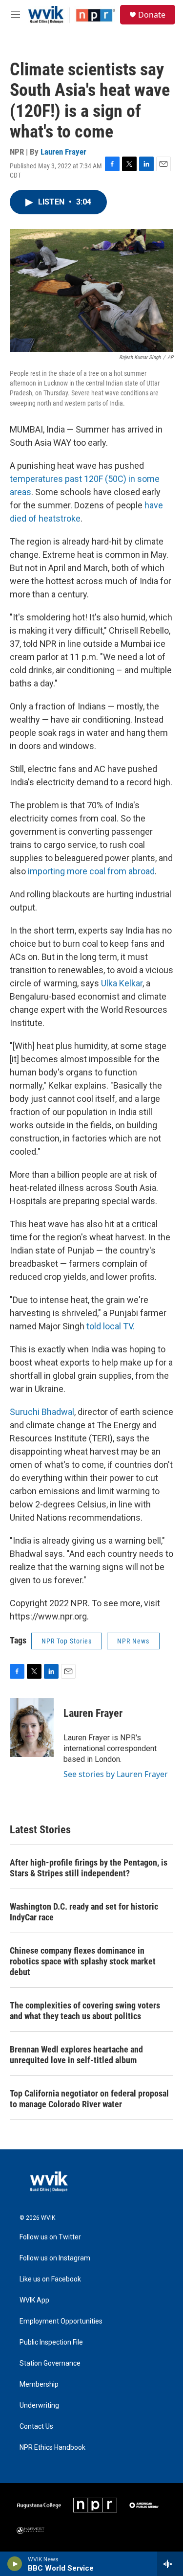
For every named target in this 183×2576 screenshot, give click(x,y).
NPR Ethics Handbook (52, 2448)
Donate (152, 15)
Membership (39, 2384)
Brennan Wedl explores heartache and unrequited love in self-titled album (76, 2055)
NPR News (133, 1641)
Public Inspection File (51, 2342)
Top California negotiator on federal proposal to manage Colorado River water (89, 2099)
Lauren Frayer (63, 152)
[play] (15, 2564)
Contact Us (36, 2427)
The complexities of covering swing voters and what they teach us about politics (85, 2011)
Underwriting (39, 2405)
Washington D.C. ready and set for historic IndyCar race (84, 1912)
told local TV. (111, 1326)
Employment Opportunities (61, 2321)
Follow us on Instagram (55, 2258)
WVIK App (34, 2300)
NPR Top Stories (67, 1641)
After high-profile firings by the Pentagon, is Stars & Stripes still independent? (89, 1868)
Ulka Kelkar (122, 983)
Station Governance (50, 2363)
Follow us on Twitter (50, 2237)
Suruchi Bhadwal (42, 1412)
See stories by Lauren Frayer (116, 1774)
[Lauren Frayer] (32, 1728)
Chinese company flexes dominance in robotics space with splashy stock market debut (83, 1961)
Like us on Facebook (50, 2279)
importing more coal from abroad (90, 871)
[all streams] (170, 2564)
